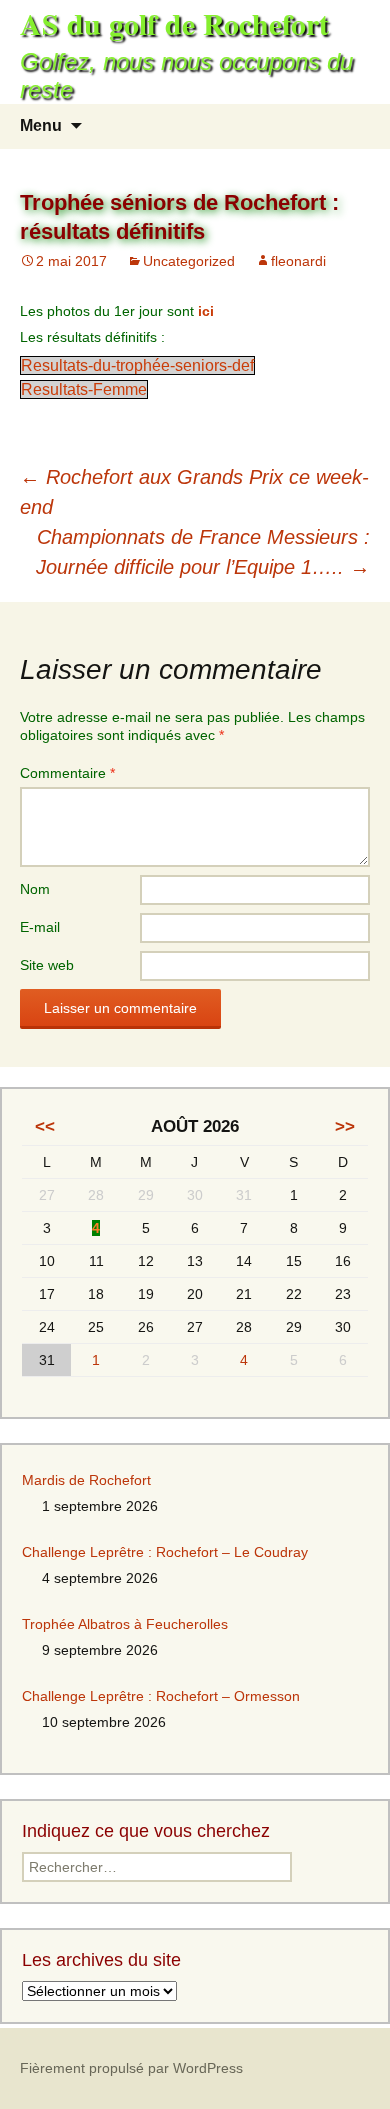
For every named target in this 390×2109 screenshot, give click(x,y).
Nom (35, 889)
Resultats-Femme (84, 389)
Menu (41, 125)
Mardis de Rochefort (86, 1480)
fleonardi (298, 261)
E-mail (40, 927)
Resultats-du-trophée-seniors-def (137, 365)
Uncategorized (189, 261)
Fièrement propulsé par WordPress (131, 2068)
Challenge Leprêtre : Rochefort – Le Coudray (165, 1552)
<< (45, 1126)
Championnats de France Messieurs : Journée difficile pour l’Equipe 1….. (203, 552)
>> (345, 1126)
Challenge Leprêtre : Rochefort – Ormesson (161, 1696)
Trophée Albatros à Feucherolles (125, 1624)
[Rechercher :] (353, 126)
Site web (47, 965)
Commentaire (67, 773)
